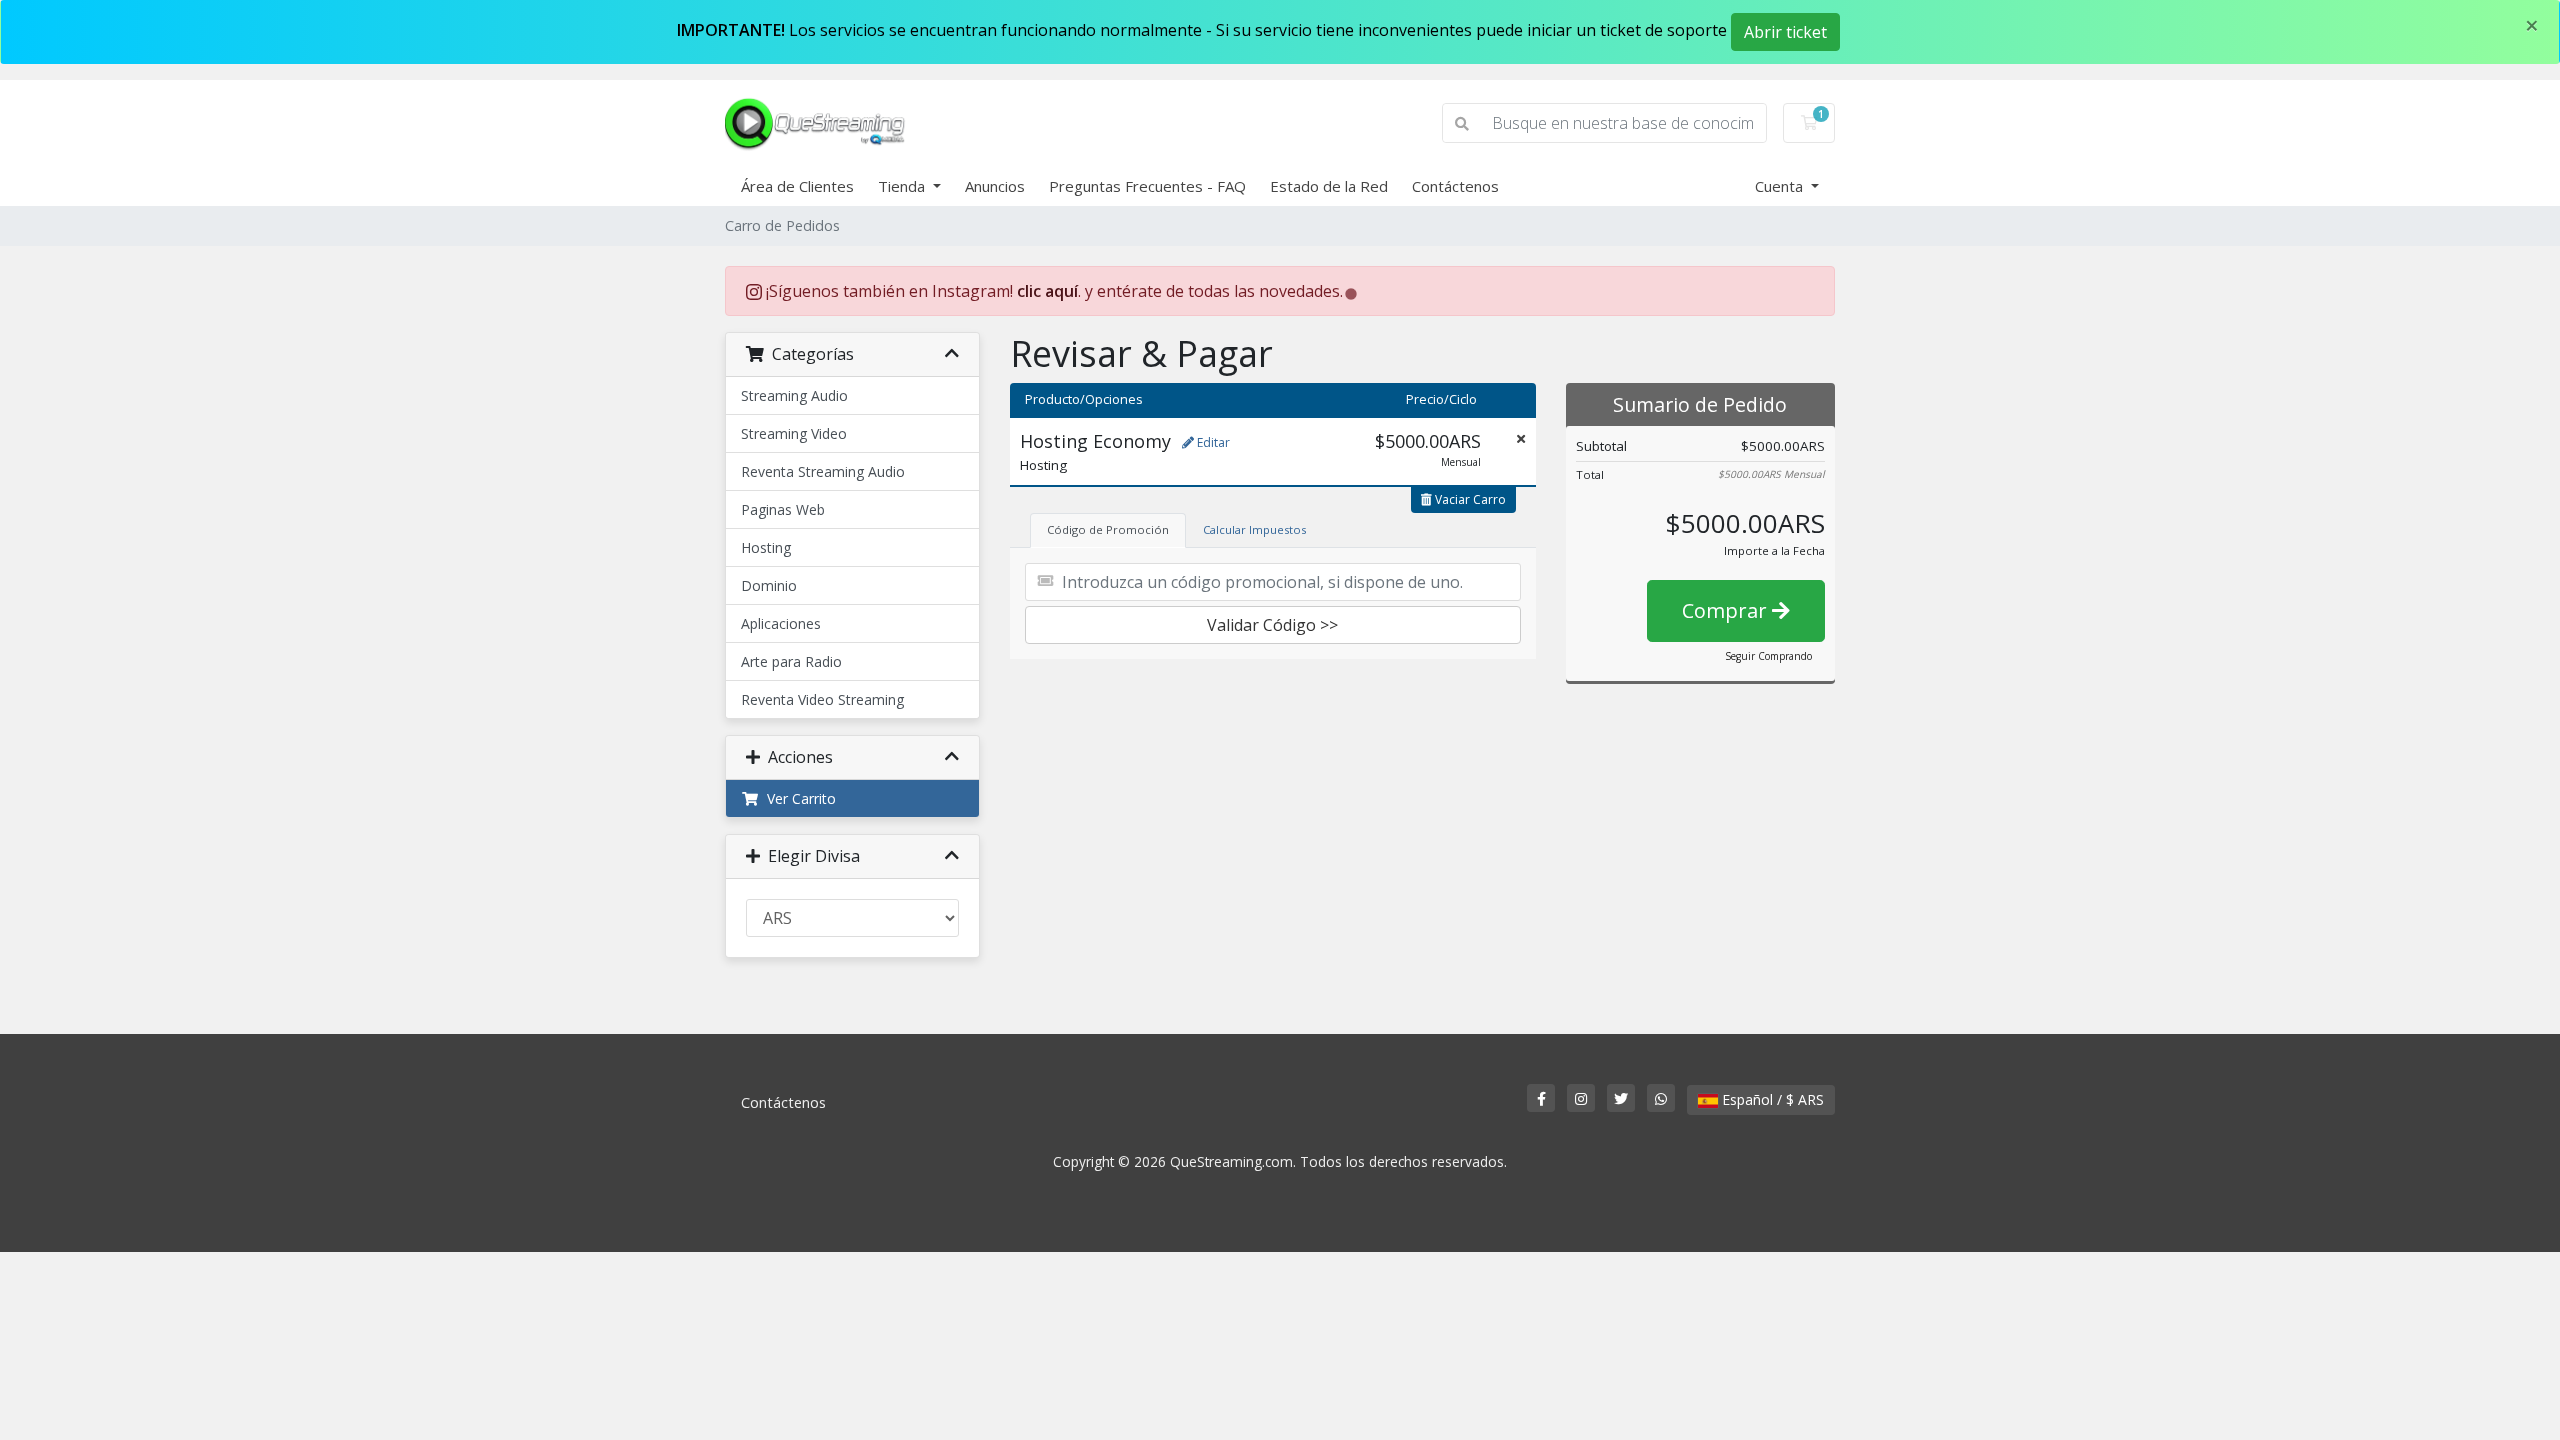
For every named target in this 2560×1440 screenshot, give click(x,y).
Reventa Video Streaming (822, 699)
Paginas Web (783, 509)
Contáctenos (1455, 186)
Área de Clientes (797, 186)
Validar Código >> (1272, 625)
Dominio (769, 585)
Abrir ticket (1785, 32)
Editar (1212, 442)
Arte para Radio (791, 661)
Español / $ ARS (1771, 1099)
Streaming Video (794, 433)
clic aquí (1047, 291)
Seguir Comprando (1768, 656)
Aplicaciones (781, 623)
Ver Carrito (797, 798)
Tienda (903, 186)
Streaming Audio (794, 395)
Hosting (766, 547)
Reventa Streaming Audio (823, 471)
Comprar (1727, 610)
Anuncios (995, 186)
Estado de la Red (1329, 186)
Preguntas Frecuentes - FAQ (1147, 186)
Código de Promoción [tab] (1108, 529)
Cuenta (1781, 186)
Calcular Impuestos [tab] (1254, 529)
